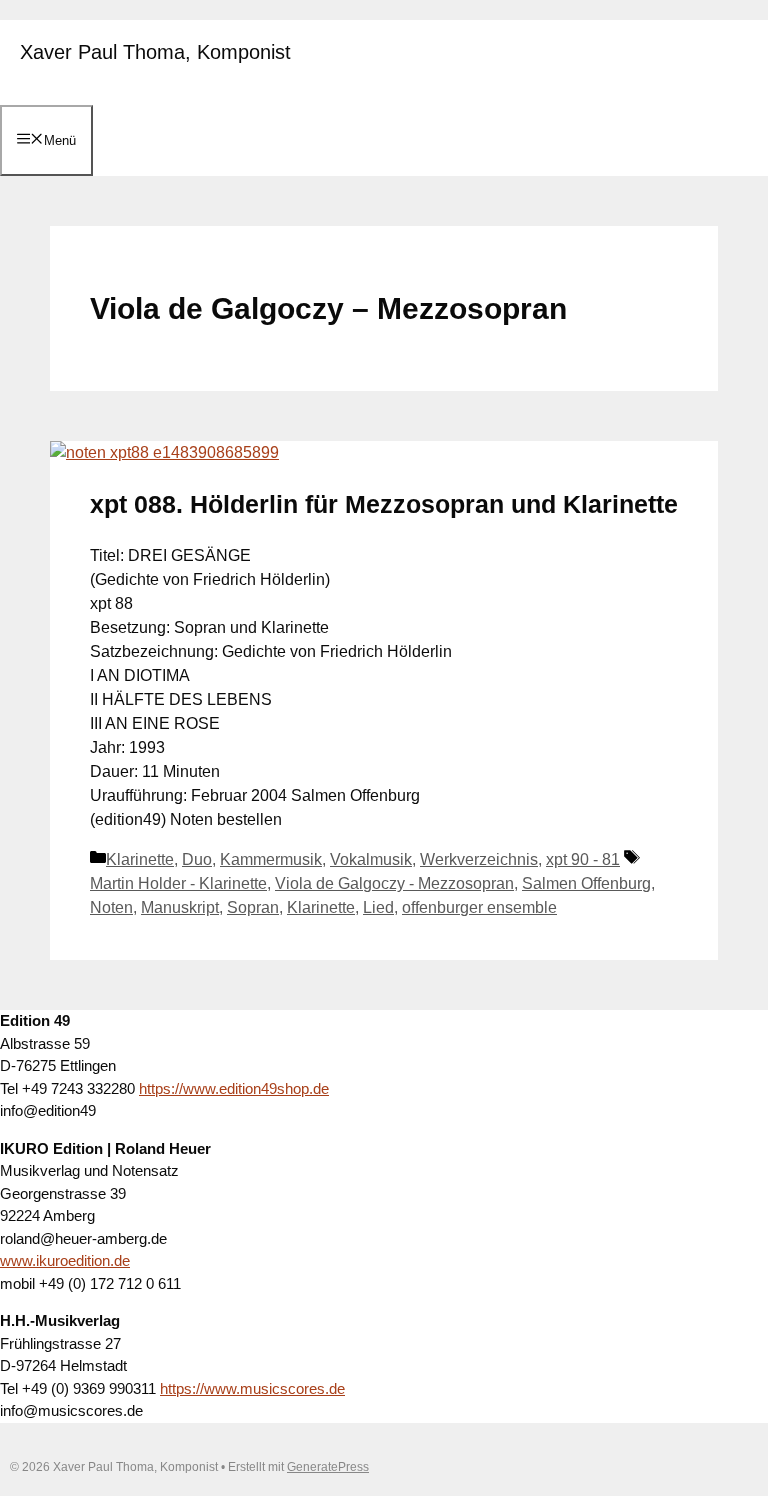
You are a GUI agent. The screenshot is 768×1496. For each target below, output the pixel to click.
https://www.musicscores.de (252, 1388)
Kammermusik (271, 859)
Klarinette (140, 859)
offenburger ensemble (479, 907)
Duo (197, 859)
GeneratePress (328, 1467)
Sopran (253, 907)
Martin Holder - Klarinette (178, 883)
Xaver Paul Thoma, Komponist (155, 52)
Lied (378, 907)
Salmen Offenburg (586, 883)
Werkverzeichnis (479, 859)
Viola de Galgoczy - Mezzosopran (394, 883)
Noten (111, 907)
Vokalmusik (371, 859)
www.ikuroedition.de (65, 1260)
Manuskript (180, 907)
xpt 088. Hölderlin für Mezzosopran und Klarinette (384, 504)
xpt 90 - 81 (583, 859)
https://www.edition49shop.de (234, 1088)
